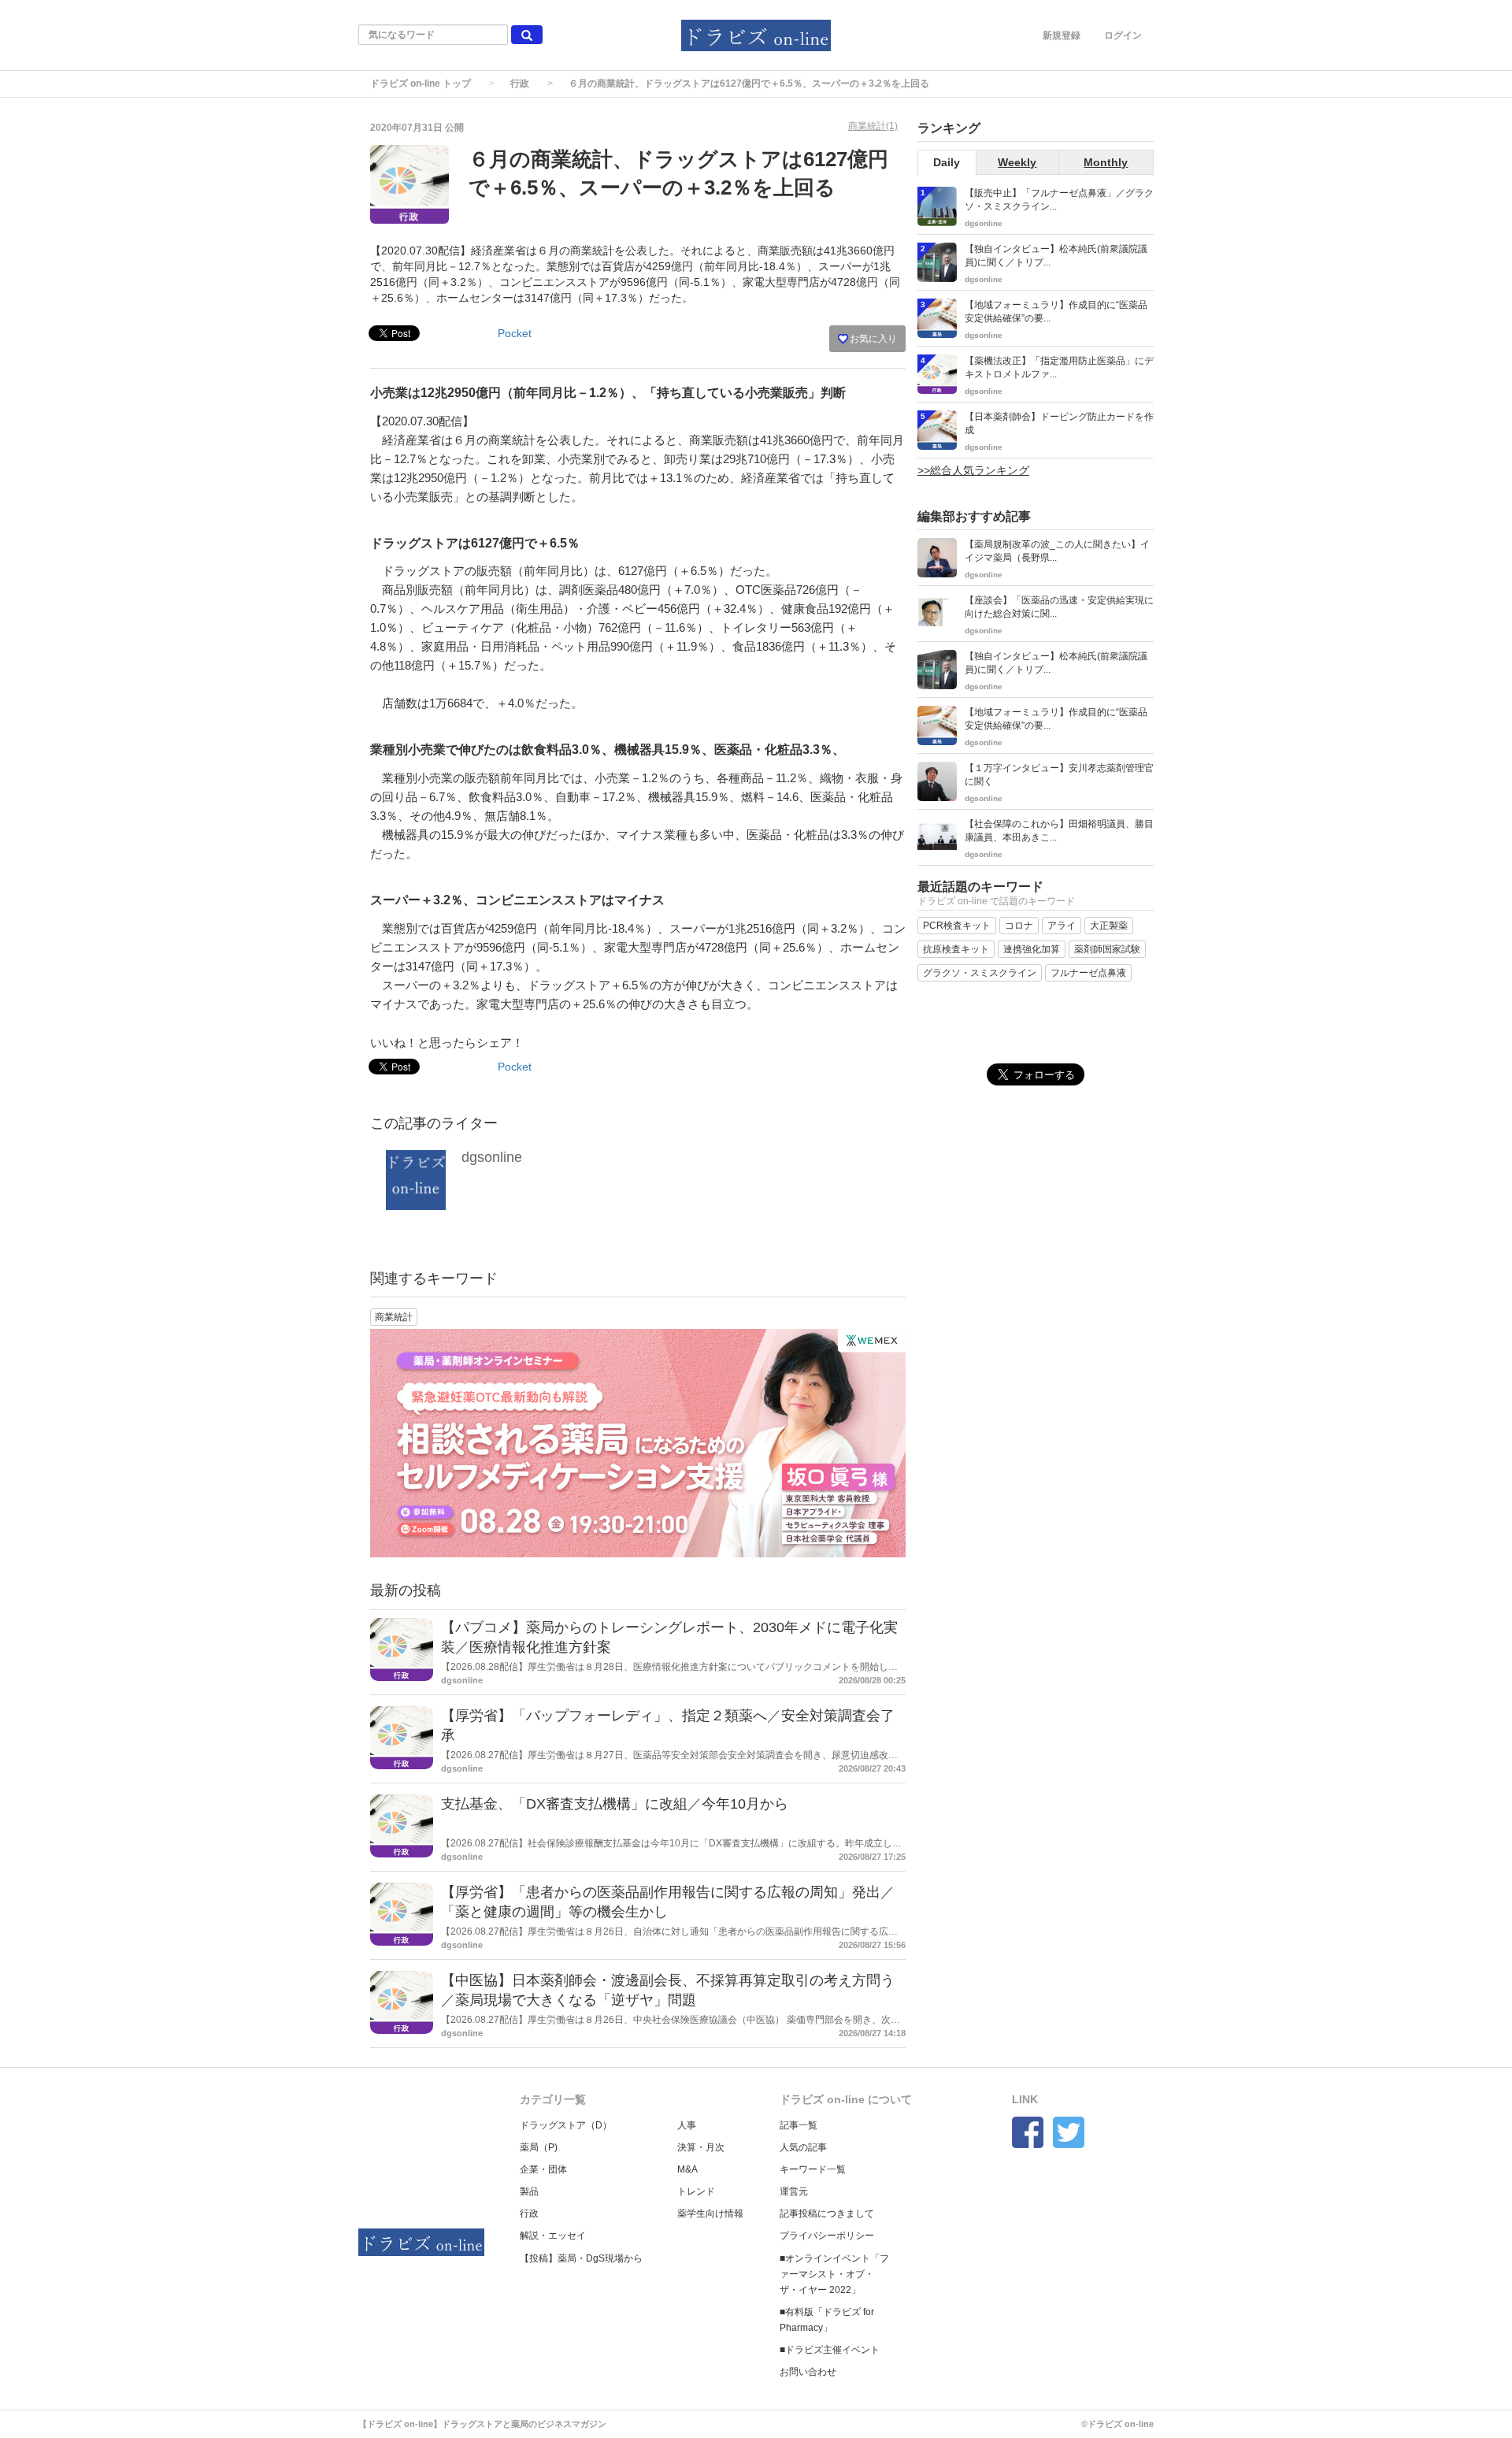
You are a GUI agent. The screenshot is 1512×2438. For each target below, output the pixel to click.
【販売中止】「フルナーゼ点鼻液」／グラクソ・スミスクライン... (1059, 200)
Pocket (515, 333)
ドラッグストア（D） (566, 2125)
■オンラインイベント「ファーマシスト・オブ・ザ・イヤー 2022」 (834, 2274)
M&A (687, 2169)
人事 (687, 2125)
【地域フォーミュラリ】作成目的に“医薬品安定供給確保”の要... (1056, 312)
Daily (947, 162)
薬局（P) (539, 2147)
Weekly (1017, 162)
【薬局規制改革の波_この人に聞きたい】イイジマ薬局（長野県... (1057, 551)
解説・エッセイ (553, 2236)
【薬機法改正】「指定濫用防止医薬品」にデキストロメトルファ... (1059, 367)
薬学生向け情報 (710, 2213)
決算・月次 (701, 2147)
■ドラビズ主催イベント (830, 2350)
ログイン (1123, 35)
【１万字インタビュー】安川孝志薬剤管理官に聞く (1059, 775)
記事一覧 (799, 2125)
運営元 (794, 2191)
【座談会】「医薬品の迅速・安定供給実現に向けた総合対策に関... (1059, 607)
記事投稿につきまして (827, 2213)
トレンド (696, 2191)
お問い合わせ (808, 2372)
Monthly (1106, 162)
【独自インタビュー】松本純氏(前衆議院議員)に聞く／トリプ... (1056, 256)
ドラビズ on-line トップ (421, 83)
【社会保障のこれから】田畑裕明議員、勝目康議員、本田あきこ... (1059, 831)
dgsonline (492, 1157)
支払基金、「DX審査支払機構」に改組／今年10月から (615, 1804)
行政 (520, 83)
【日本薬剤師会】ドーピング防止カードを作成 (1059, 423)
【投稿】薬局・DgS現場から (581, 2258)
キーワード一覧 (813, 2169)
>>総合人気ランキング (973, 470)
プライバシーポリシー (827, 2236)
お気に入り (872, 339)
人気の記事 (803, 2147)
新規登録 (1062, 35)
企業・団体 (543, 2169)
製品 (529, 2191)
